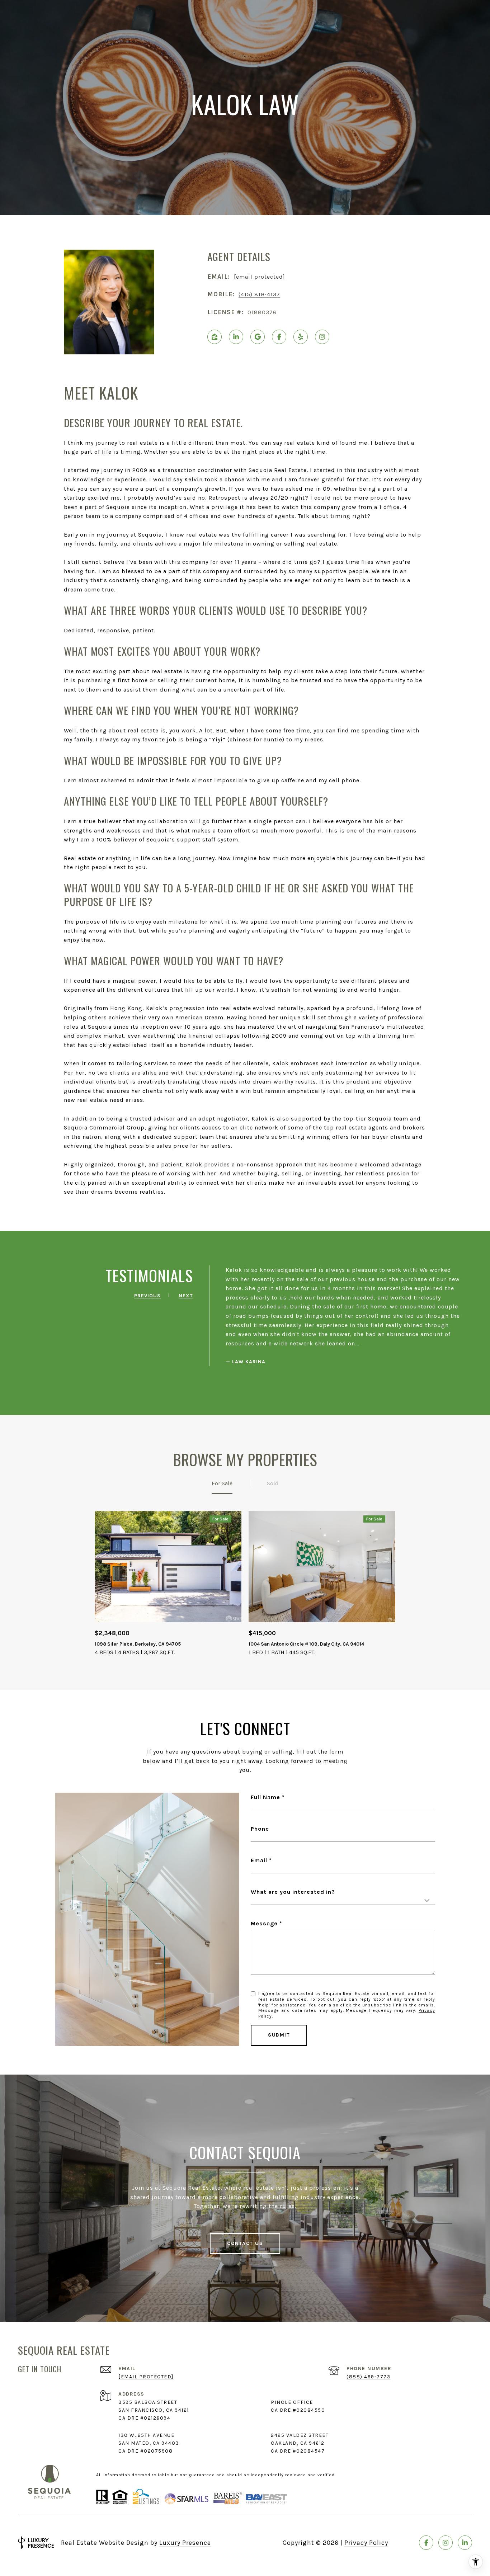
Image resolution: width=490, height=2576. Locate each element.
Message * (267, 1923)
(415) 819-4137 (259, 294)
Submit (279, 2035)
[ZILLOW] (215, 337)
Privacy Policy (366, 2543)
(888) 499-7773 (369, 2377)
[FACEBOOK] (279, 337)
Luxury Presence (185, 2543)
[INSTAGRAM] (322, 337)
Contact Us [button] (245, 2243)
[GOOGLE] (258, 337)
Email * (261, 1860)
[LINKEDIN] (236, 337)
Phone (260, 1829)
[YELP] (301, 337)
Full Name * (268, 1797)
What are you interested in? (293, 1892)
